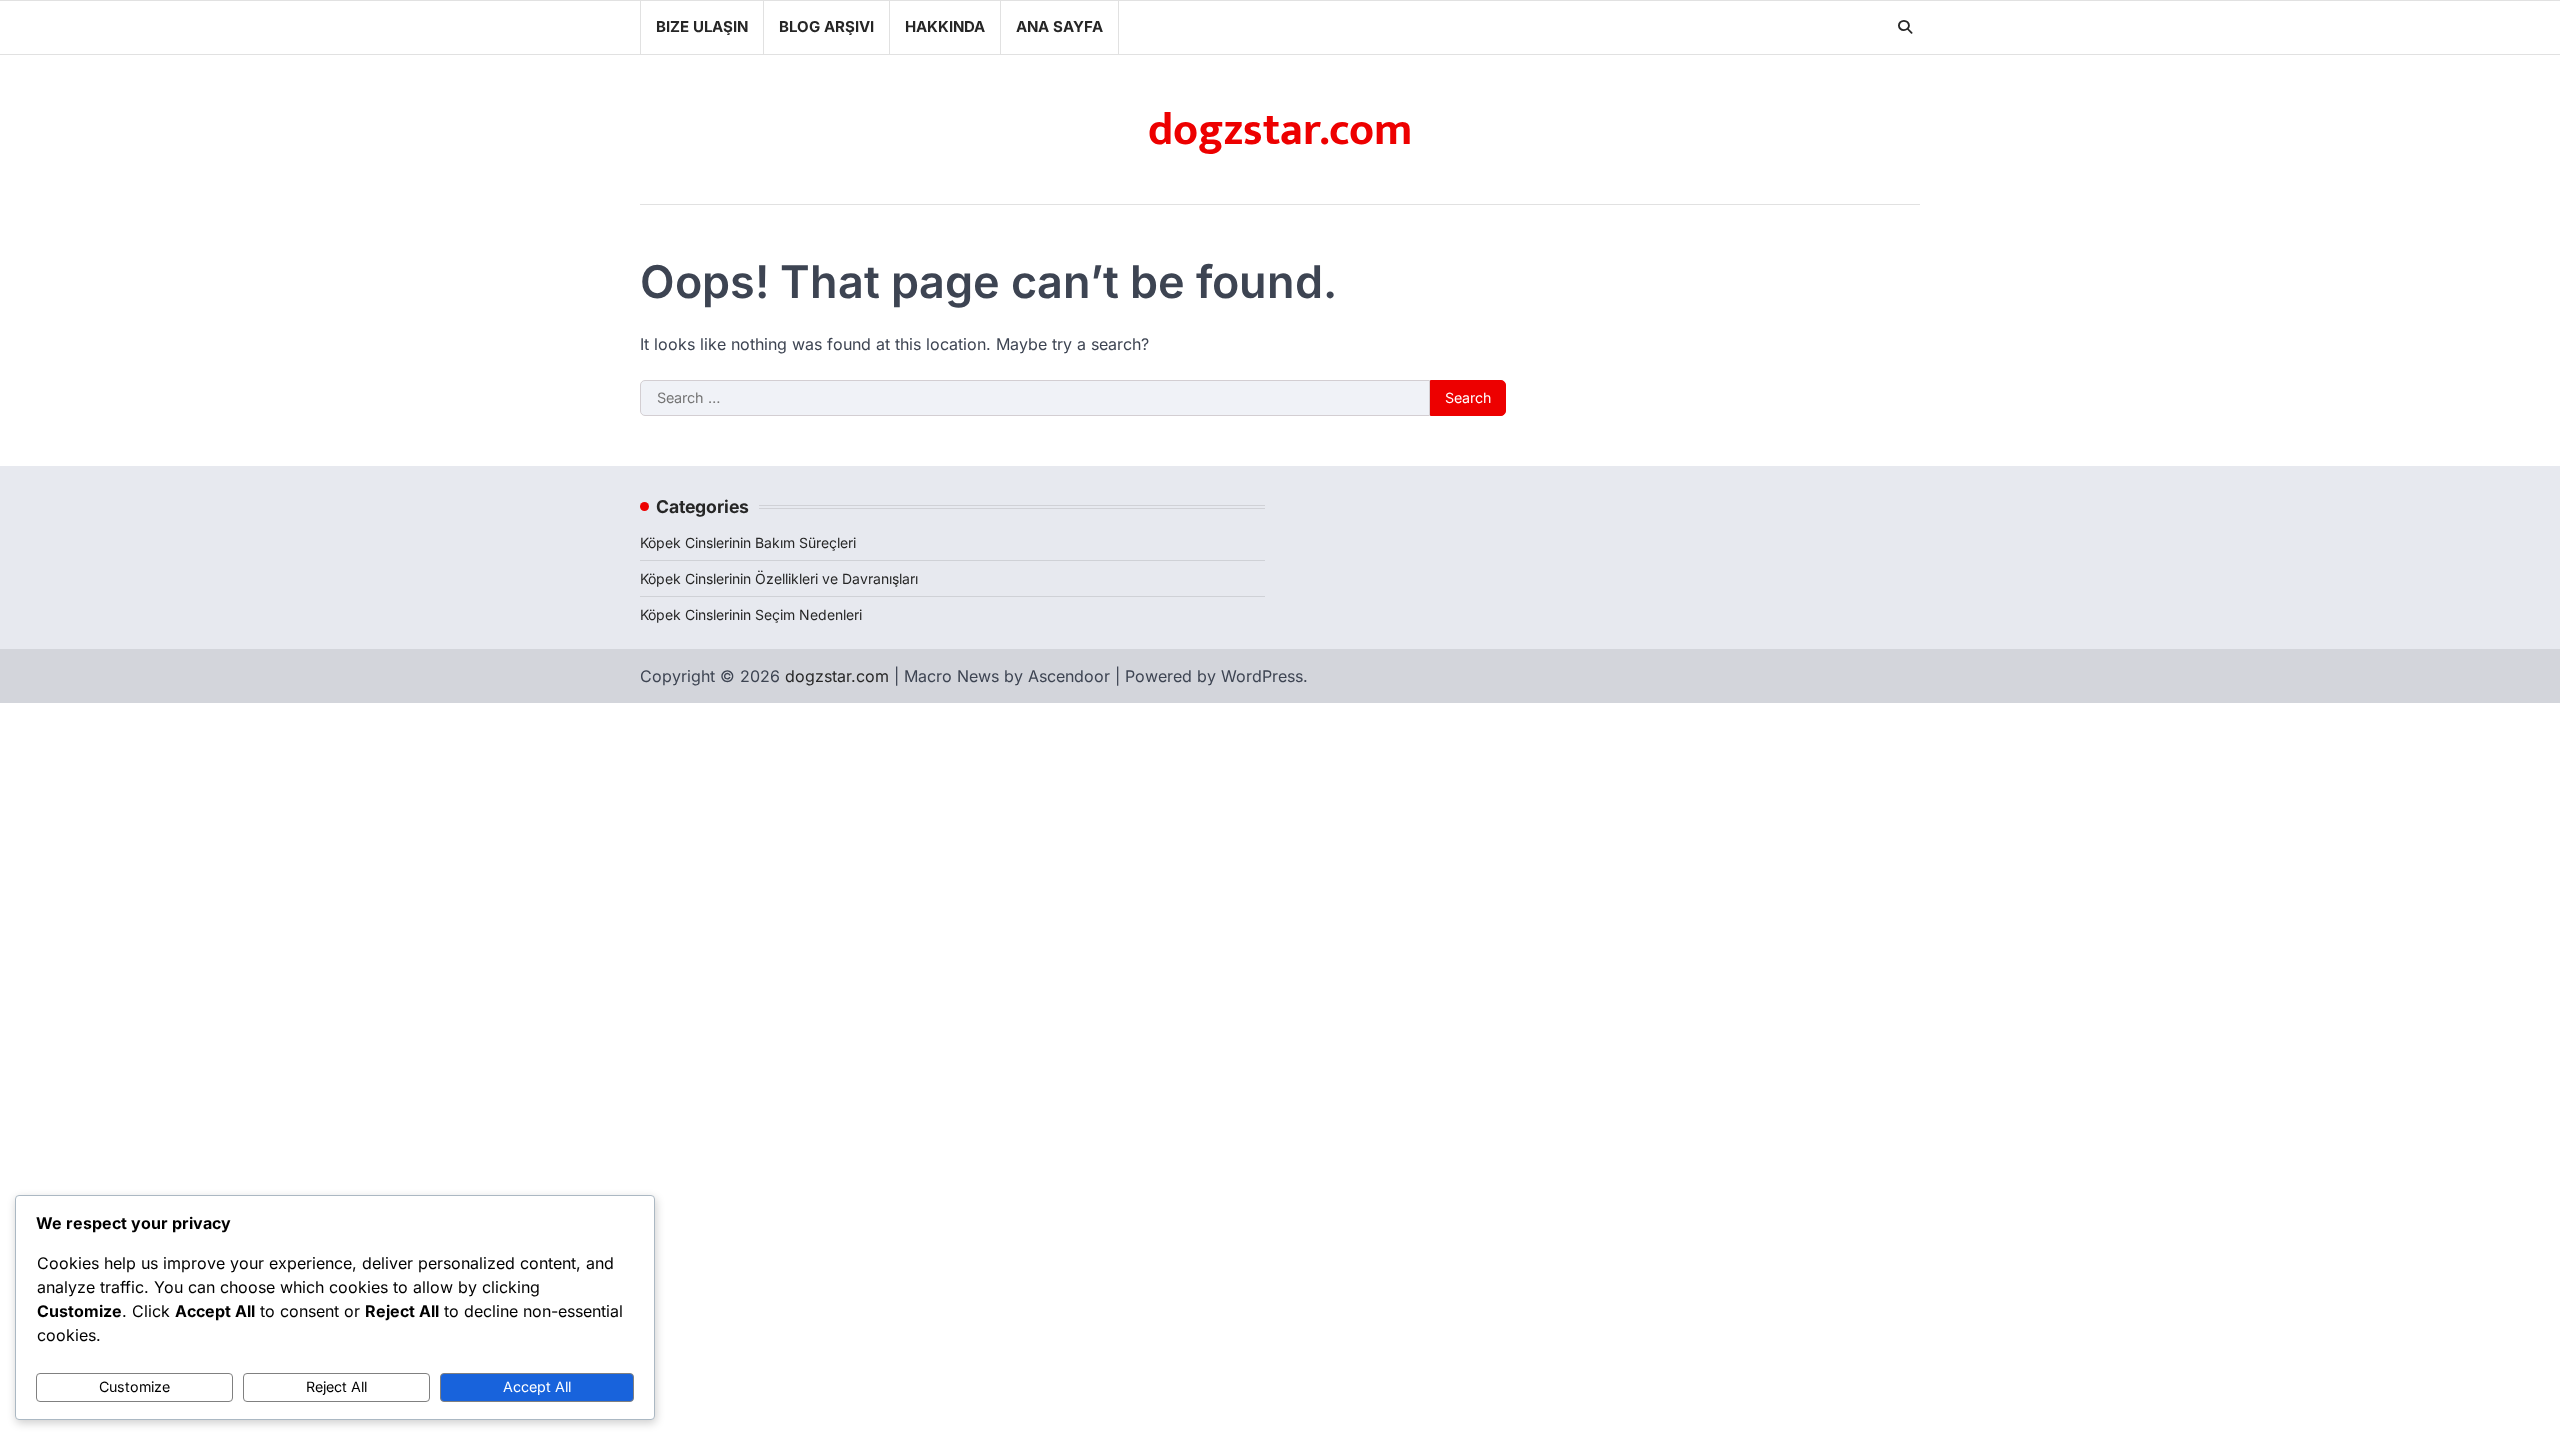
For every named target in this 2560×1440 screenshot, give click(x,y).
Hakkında (945, 26)
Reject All (336, 1386)
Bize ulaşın (702, 26)
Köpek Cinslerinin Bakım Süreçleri (748, 542)
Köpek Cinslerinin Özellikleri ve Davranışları (779, 578)
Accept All (537, 1386)
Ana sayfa (1059, 26)
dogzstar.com (1280, 130)
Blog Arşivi (826, 26)
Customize (134, 1386)
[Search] (1905, 27)
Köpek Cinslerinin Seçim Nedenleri (751, 614)
